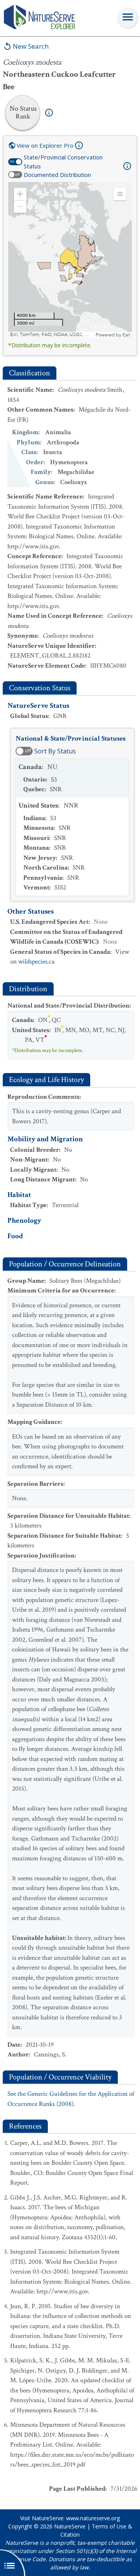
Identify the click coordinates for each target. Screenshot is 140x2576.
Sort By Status (55, 751)
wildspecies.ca (36, 962)
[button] (20, 194)
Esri (126, 335)
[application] (70, 260)
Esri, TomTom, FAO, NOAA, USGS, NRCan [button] (52, 335)
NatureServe (70, 2526)
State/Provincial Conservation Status (63, 162)
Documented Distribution (57, 175)
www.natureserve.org (93, 2518)
